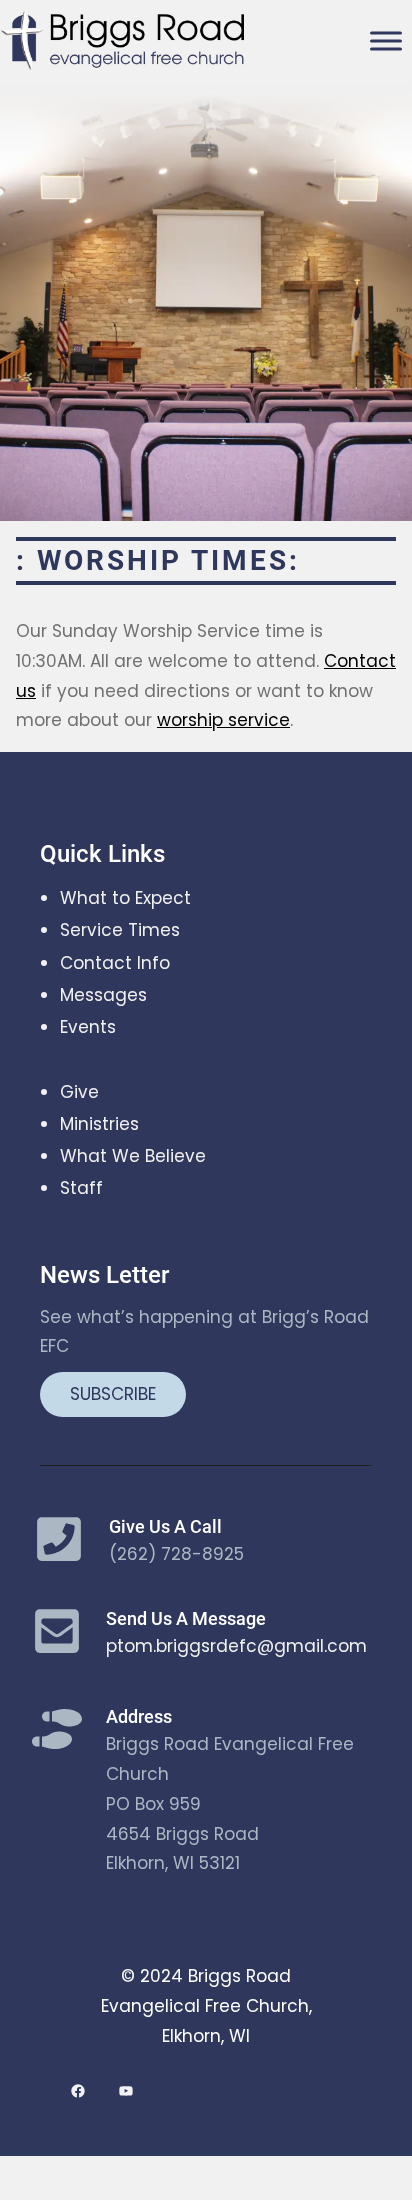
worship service (223, 720)
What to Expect (125, 898)
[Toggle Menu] (386, 41)
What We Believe (133, 1156)
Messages (103, 995)
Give (79, 1092)
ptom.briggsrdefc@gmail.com (236, 1646)
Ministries (99, 1124)
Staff (81, 1188)
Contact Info (115, 963)
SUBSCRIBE (113, 1394)
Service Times (120, 930)
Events (88, 1027)
